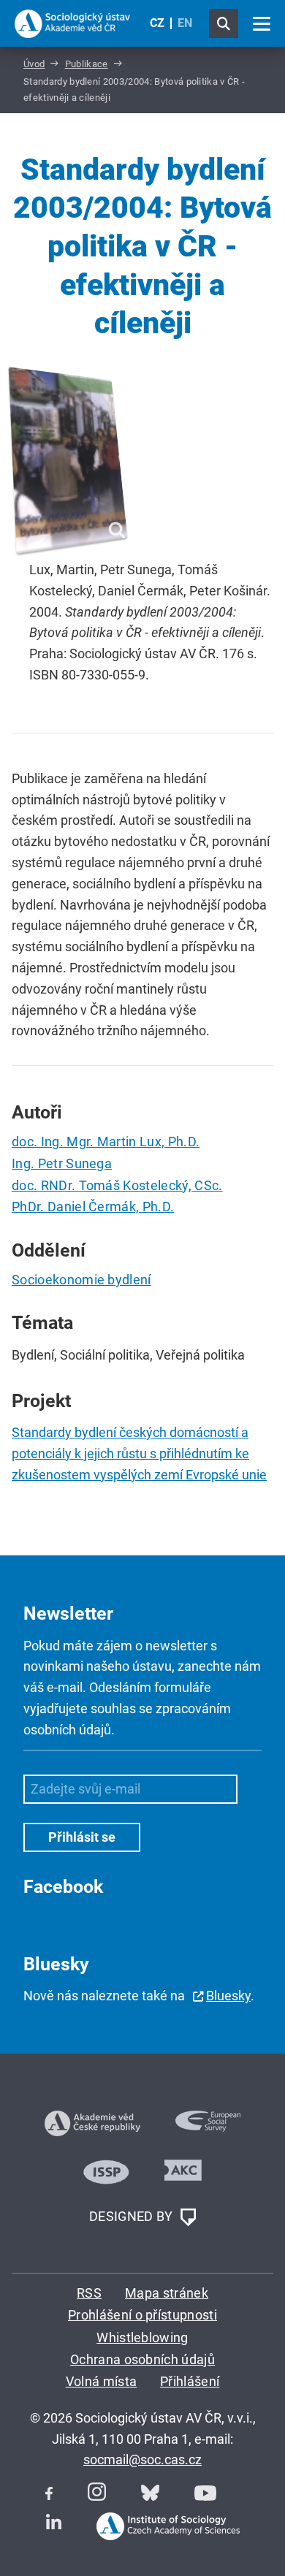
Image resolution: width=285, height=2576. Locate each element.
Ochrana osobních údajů (142, 2359)
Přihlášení (190, 2381)
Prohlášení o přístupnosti (142, 2315)
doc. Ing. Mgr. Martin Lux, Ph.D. (106, 1142)
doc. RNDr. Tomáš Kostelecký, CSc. (117, 1185)
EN (185, 23)
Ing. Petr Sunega (62, 1163)
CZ (157, 23)
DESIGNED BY (133, 2216)
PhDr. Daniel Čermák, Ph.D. (93, 1207)
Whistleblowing (142, 2337)
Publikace (87, 64)
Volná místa (102, 2381)
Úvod (34, 64)
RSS (89, 2293)
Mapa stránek (167, 2293)
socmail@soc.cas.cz (142, 2459)
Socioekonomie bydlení (81, 1280)
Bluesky (228, 1996)
